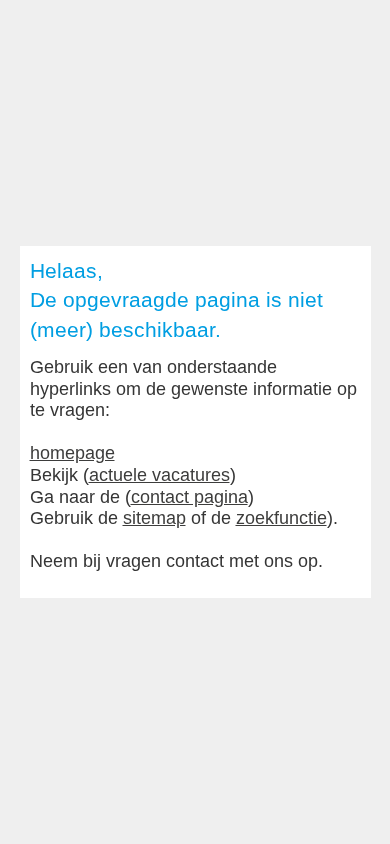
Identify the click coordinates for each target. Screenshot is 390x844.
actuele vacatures (159, 475)
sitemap (154, 518)
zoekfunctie (281, 518)
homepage (72, 453)
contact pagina (189, 497)
